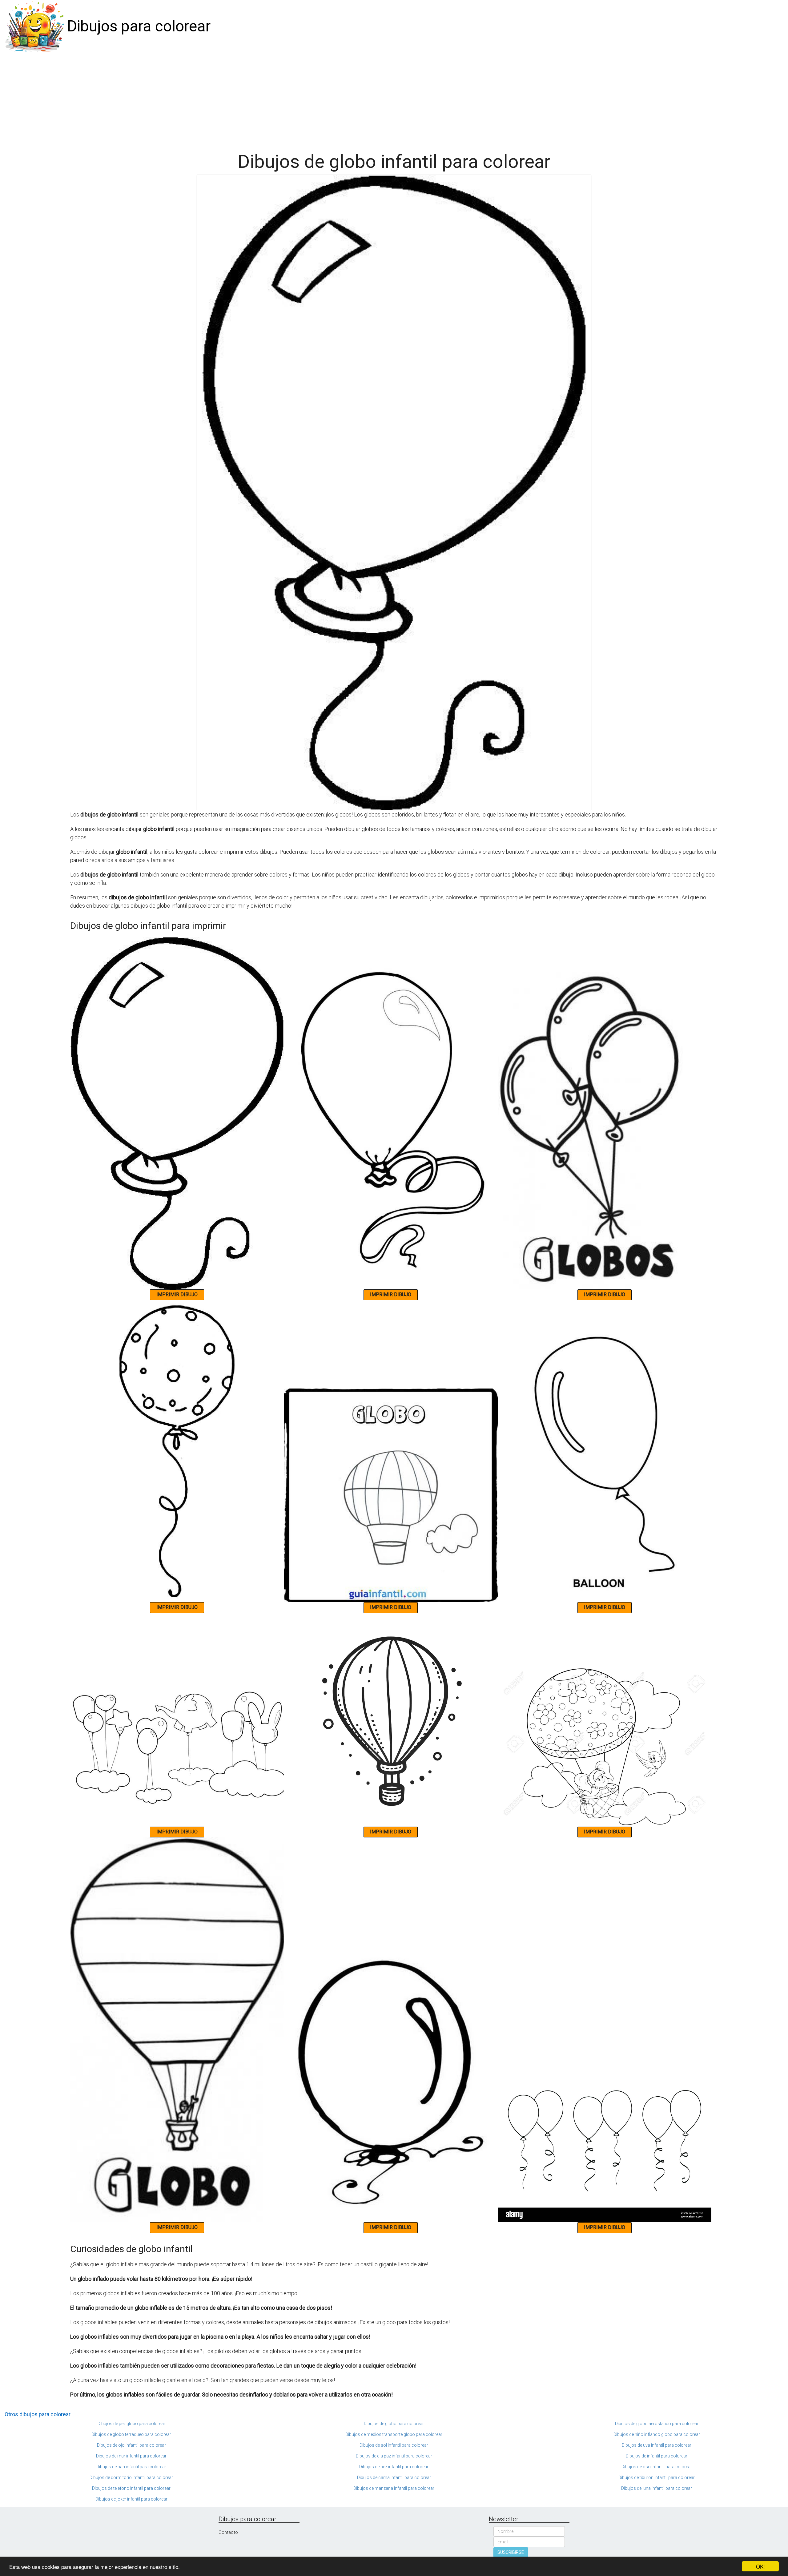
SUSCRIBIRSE (511, 2552)
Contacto (228, 2532)
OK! (760, 2566)
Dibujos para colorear (139, 26)
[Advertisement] (394, 99)
